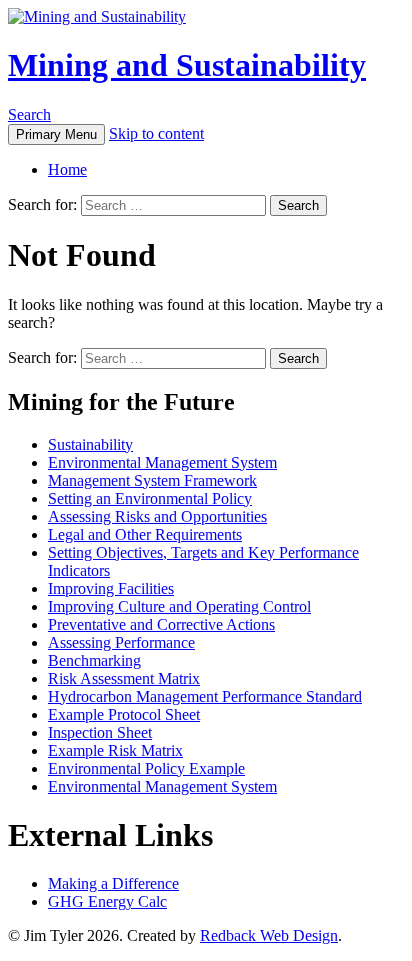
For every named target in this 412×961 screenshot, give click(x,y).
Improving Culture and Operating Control (179, 606)
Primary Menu (56, 134)
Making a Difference (113, 883)
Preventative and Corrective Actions (161, 624)
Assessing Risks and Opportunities (157, 516)
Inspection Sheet (100, 732)
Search (29, 114)
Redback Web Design (269, 935)
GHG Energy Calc (107, 901)
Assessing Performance (121, 642)
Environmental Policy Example (146, 768)
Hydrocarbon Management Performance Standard (205, 696)
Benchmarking (94, 660)
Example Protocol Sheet (124, 714)
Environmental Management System (162, 462)
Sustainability (90, 444)
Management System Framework (152, 480)
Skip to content (156, 133)
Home (67, 169)
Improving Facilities (111, 588)
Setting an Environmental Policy (150, 498)
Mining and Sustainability (187, 65)
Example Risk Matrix (115, 750)
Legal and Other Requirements (145, 534)
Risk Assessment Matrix (124, 678)
